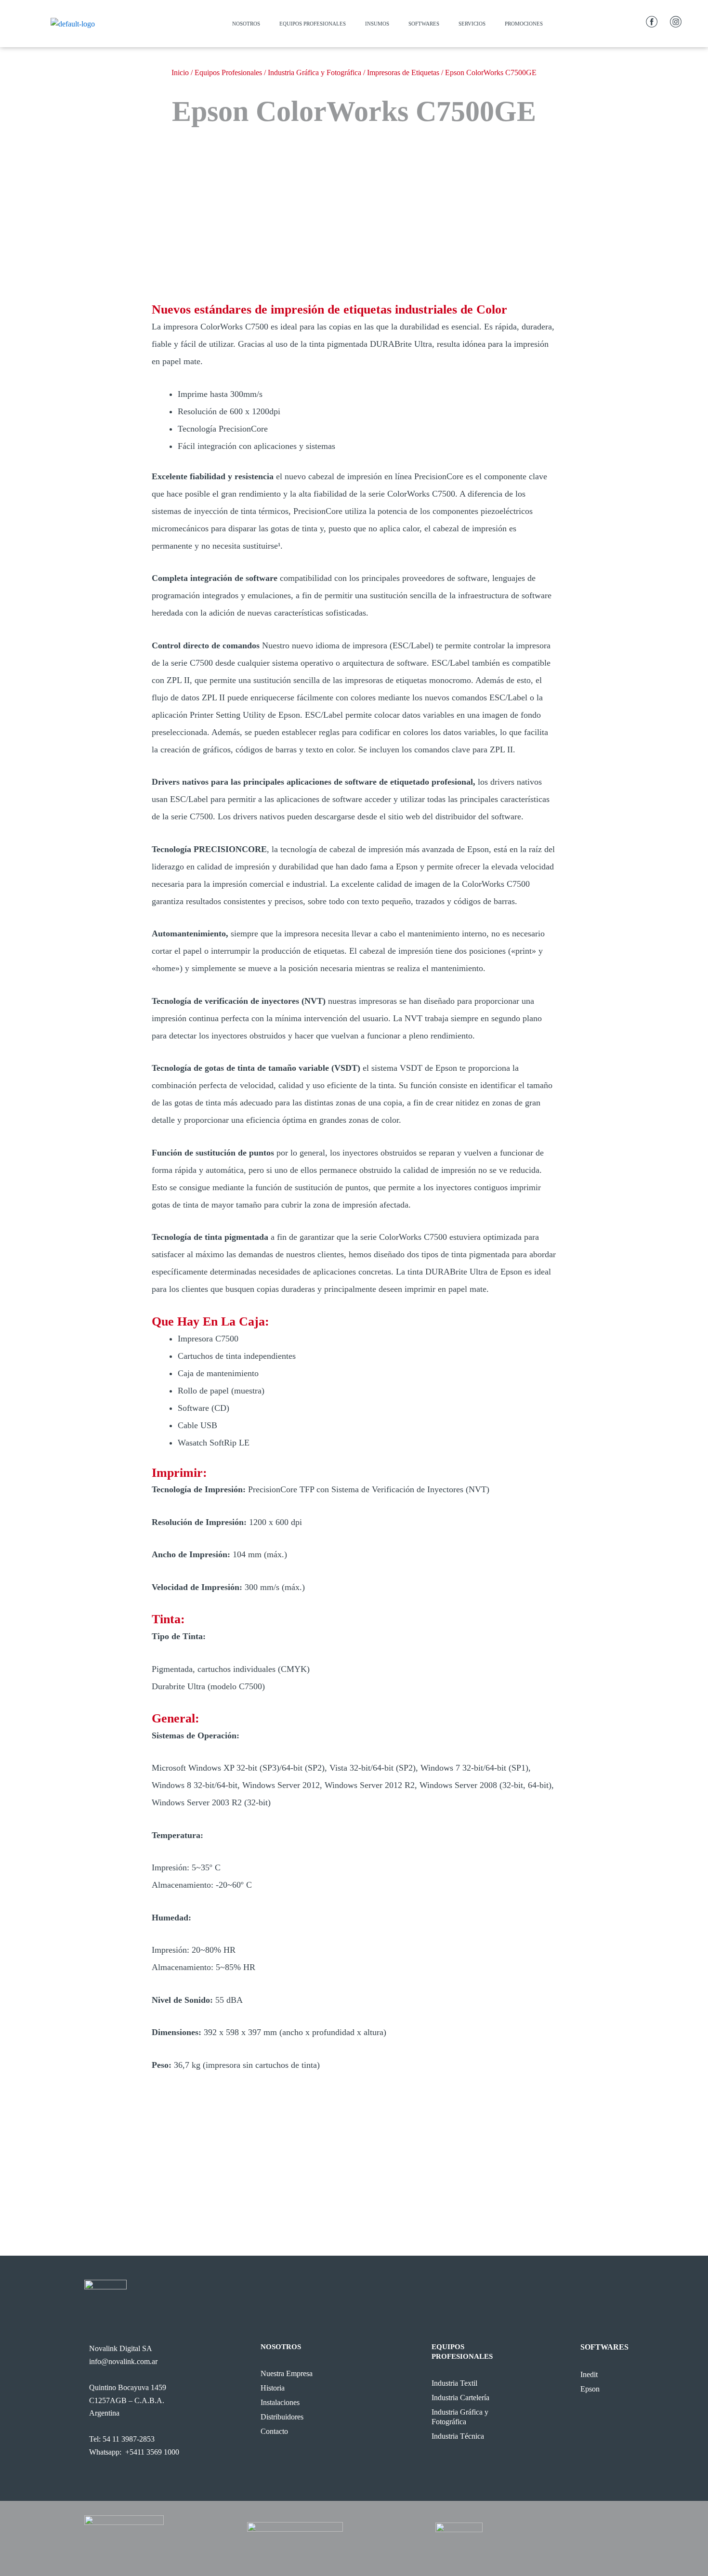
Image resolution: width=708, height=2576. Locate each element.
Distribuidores (282, 2417)
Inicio (180, 72)
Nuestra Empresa (287, 2373)
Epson (590, 2389)
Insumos (377, 24)
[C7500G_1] (374, 266)
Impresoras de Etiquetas (403, 72)
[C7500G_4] (344, 266)
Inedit (589, 2374)
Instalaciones (280, 2402)
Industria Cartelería (460, 2398)
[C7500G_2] (364, 266)
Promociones (524, 24)
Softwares (424, 24)
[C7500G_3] (354, 266)
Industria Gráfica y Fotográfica (315, 72)
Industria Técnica (458, 2436)
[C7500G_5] (334, 266)
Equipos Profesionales (313, 24)
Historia (273, 2388)
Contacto (274, 2431)
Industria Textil (454, 2383)
